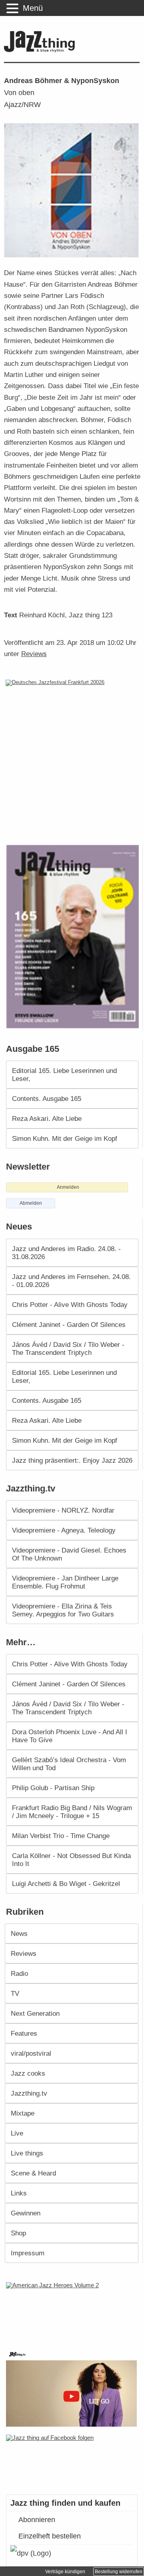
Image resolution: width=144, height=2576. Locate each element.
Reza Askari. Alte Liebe (47, 1118)
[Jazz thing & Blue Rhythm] (41, 51)
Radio (19, 1973)
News (19, 1933)
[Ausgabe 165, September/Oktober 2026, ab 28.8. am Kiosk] (74, 937)
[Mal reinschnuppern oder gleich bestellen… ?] (73, 2311)
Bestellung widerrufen (119, 2572)
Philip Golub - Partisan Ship (53, 1788)
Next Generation (35, 2013)
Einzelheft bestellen (50, 2536)
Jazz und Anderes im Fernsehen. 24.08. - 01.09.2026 (71, 1281)
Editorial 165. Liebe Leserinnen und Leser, (64, 1075)
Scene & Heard (33, 2173)
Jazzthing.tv (29, 2093)
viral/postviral (31, 2053)
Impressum (28, 2253)
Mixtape (23, 2113)
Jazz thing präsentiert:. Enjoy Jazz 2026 (72, 1460)
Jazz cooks (28, 2073)
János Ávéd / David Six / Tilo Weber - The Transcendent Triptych (68, 1348)
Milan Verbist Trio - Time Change (61, 1836)
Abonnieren (37, 2520)
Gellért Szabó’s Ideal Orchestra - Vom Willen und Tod (69, 1764)
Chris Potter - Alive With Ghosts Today (70, 1305)
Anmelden (68, 1187)
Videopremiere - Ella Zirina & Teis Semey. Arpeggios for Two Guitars (63, 1610)
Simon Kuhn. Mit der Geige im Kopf (65, 1138)
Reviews (34, 654)
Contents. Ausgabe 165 (47, 1099)
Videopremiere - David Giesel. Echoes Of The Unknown (69, 1554)
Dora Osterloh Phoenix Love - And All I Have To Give (70, 1736)
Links (19, 2193)
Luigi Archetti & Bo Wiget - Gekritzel (66, 1884)
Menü (33, 8)
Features (24, 2033)
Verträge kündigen (65, 2572)
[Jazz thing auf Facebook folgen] (72, 2461)
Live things (27, 2153)
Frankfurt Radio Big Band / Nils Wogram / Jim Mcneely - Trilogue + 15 (72, 1812)
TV (15, 1993)
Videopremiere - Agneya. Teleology (64, 1530)
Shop (18, 2233)
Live (17, 2133)
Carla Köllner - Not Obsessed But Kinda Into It (71, 1860)
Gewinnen (26, 2213)
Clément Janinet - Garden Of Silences (69, 1325)
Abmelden (31, 1203)
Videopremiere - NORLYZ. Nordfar (63, 1510)
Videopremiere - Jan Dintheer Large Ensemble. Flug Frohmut (65, 1582)
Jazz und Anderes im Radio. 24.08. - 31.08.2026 (66, 1253)
